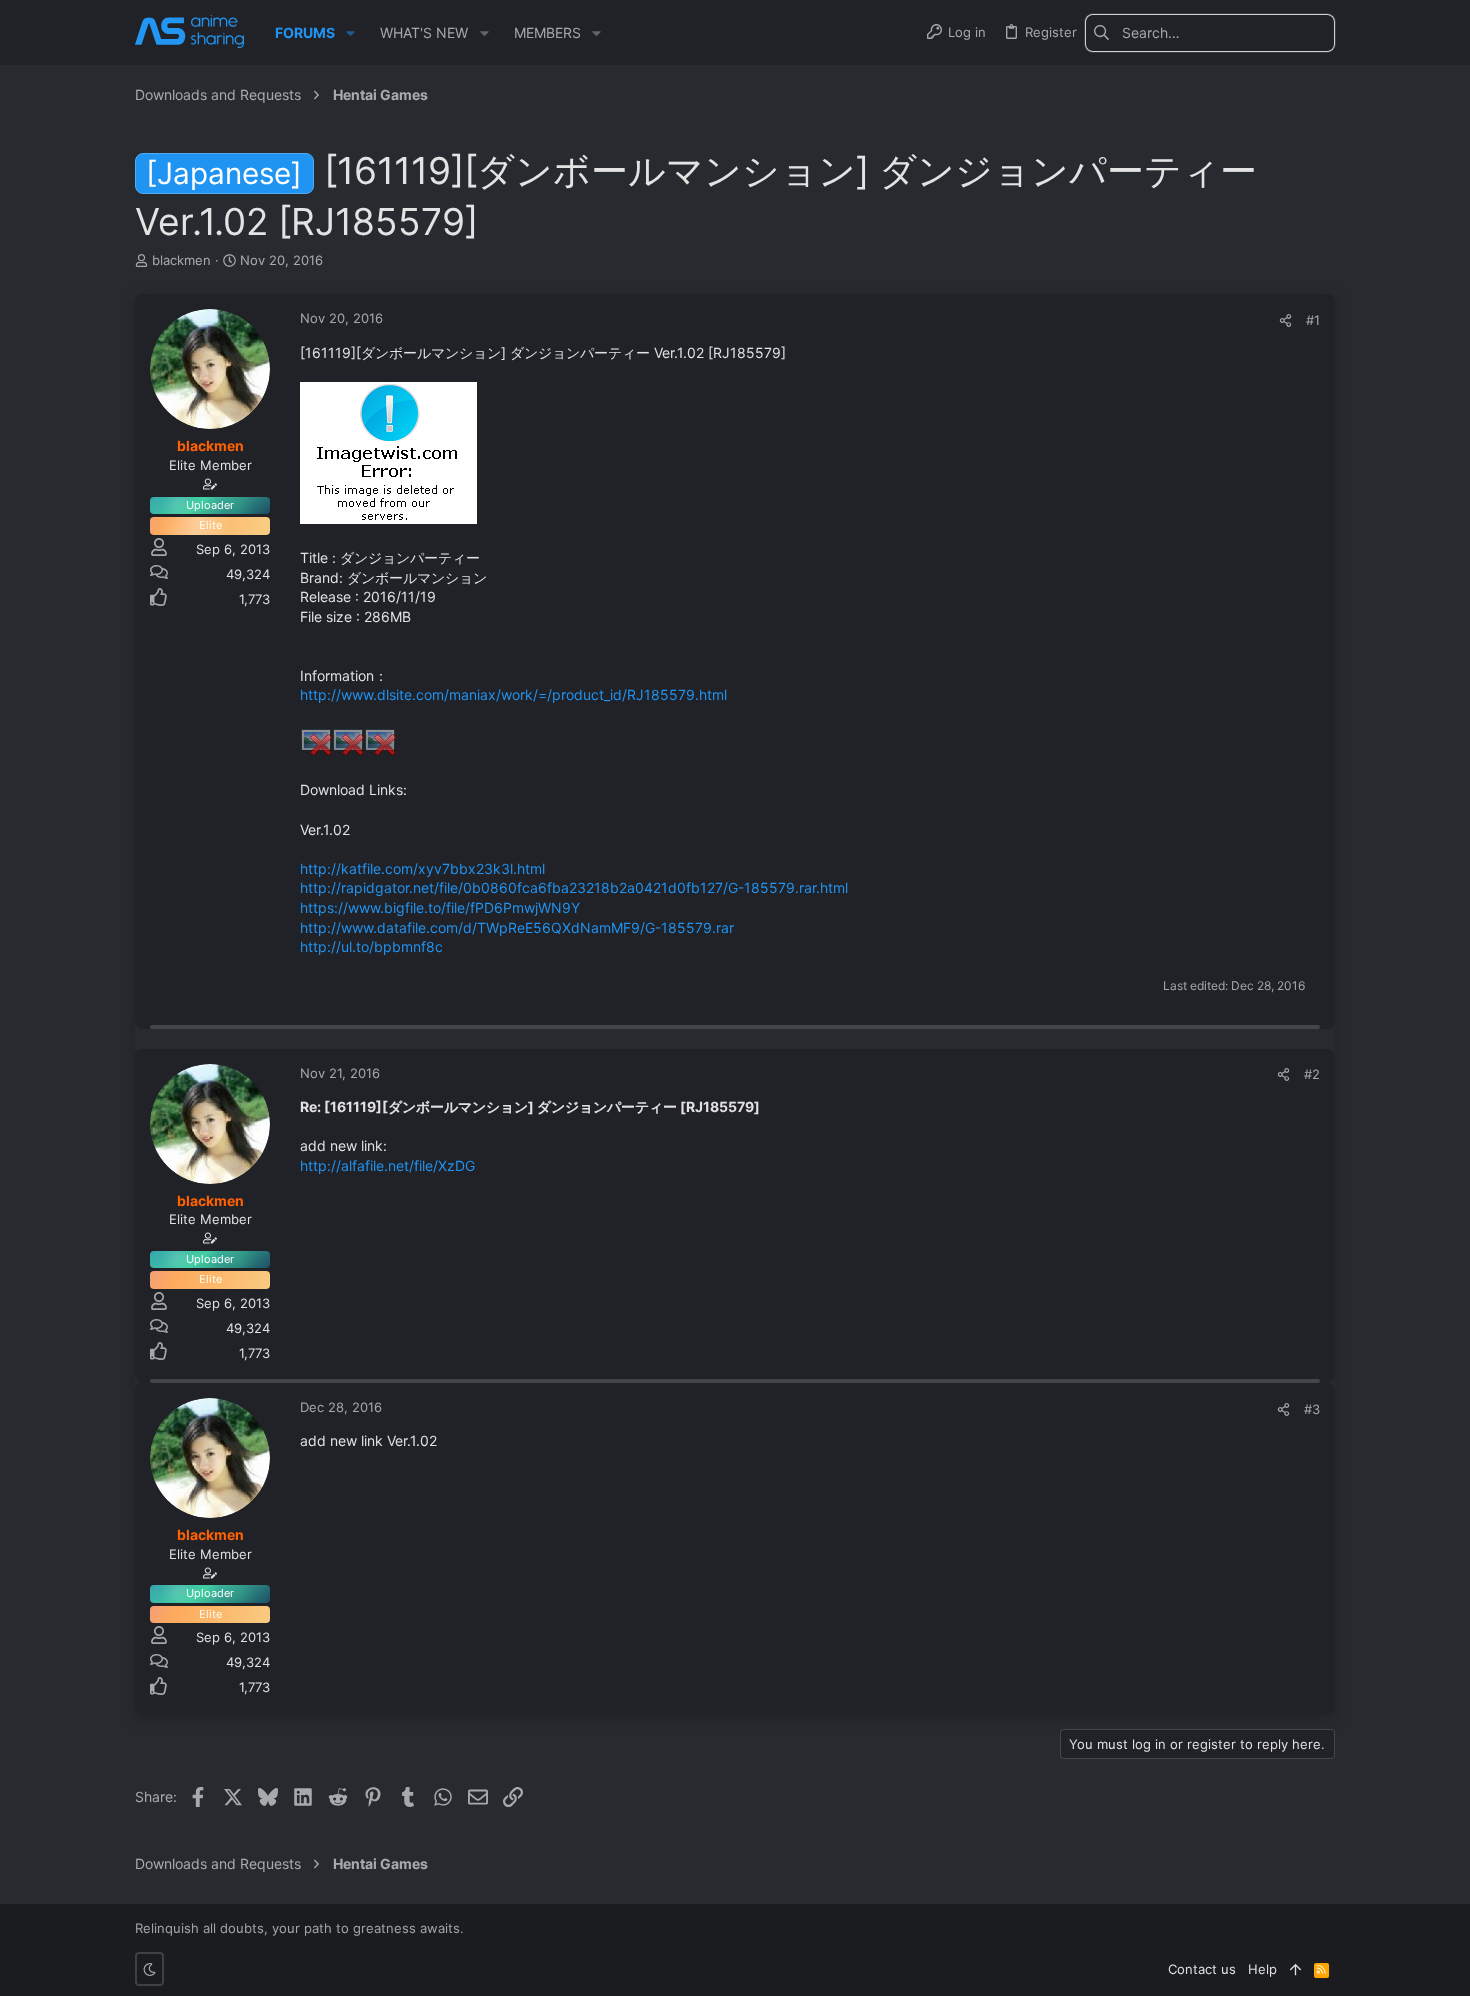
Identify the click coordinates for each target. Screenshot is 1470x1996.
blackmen (181, 260)
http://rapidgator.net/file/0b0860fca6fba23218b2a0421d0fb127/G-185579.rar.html (574, 887)
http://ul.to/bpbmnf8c (371, 946)
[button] (350, 33)
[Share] (1285, 320)
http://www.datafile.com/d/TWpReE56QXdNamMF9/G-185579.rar (517, 927)
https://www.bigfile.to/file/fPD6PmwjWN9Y (440, 907)
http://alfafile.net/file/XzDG (387, 1165)
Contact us (1202, 1969)
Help (1262, 1969)
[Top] (1295, 1969)
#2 (1312, 1074)
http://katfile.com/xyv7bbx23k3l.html (422, 868)
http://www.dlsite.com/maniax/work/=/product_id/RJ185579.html (513, 694)
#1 (1313, 320)
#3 (1312, 1409)
